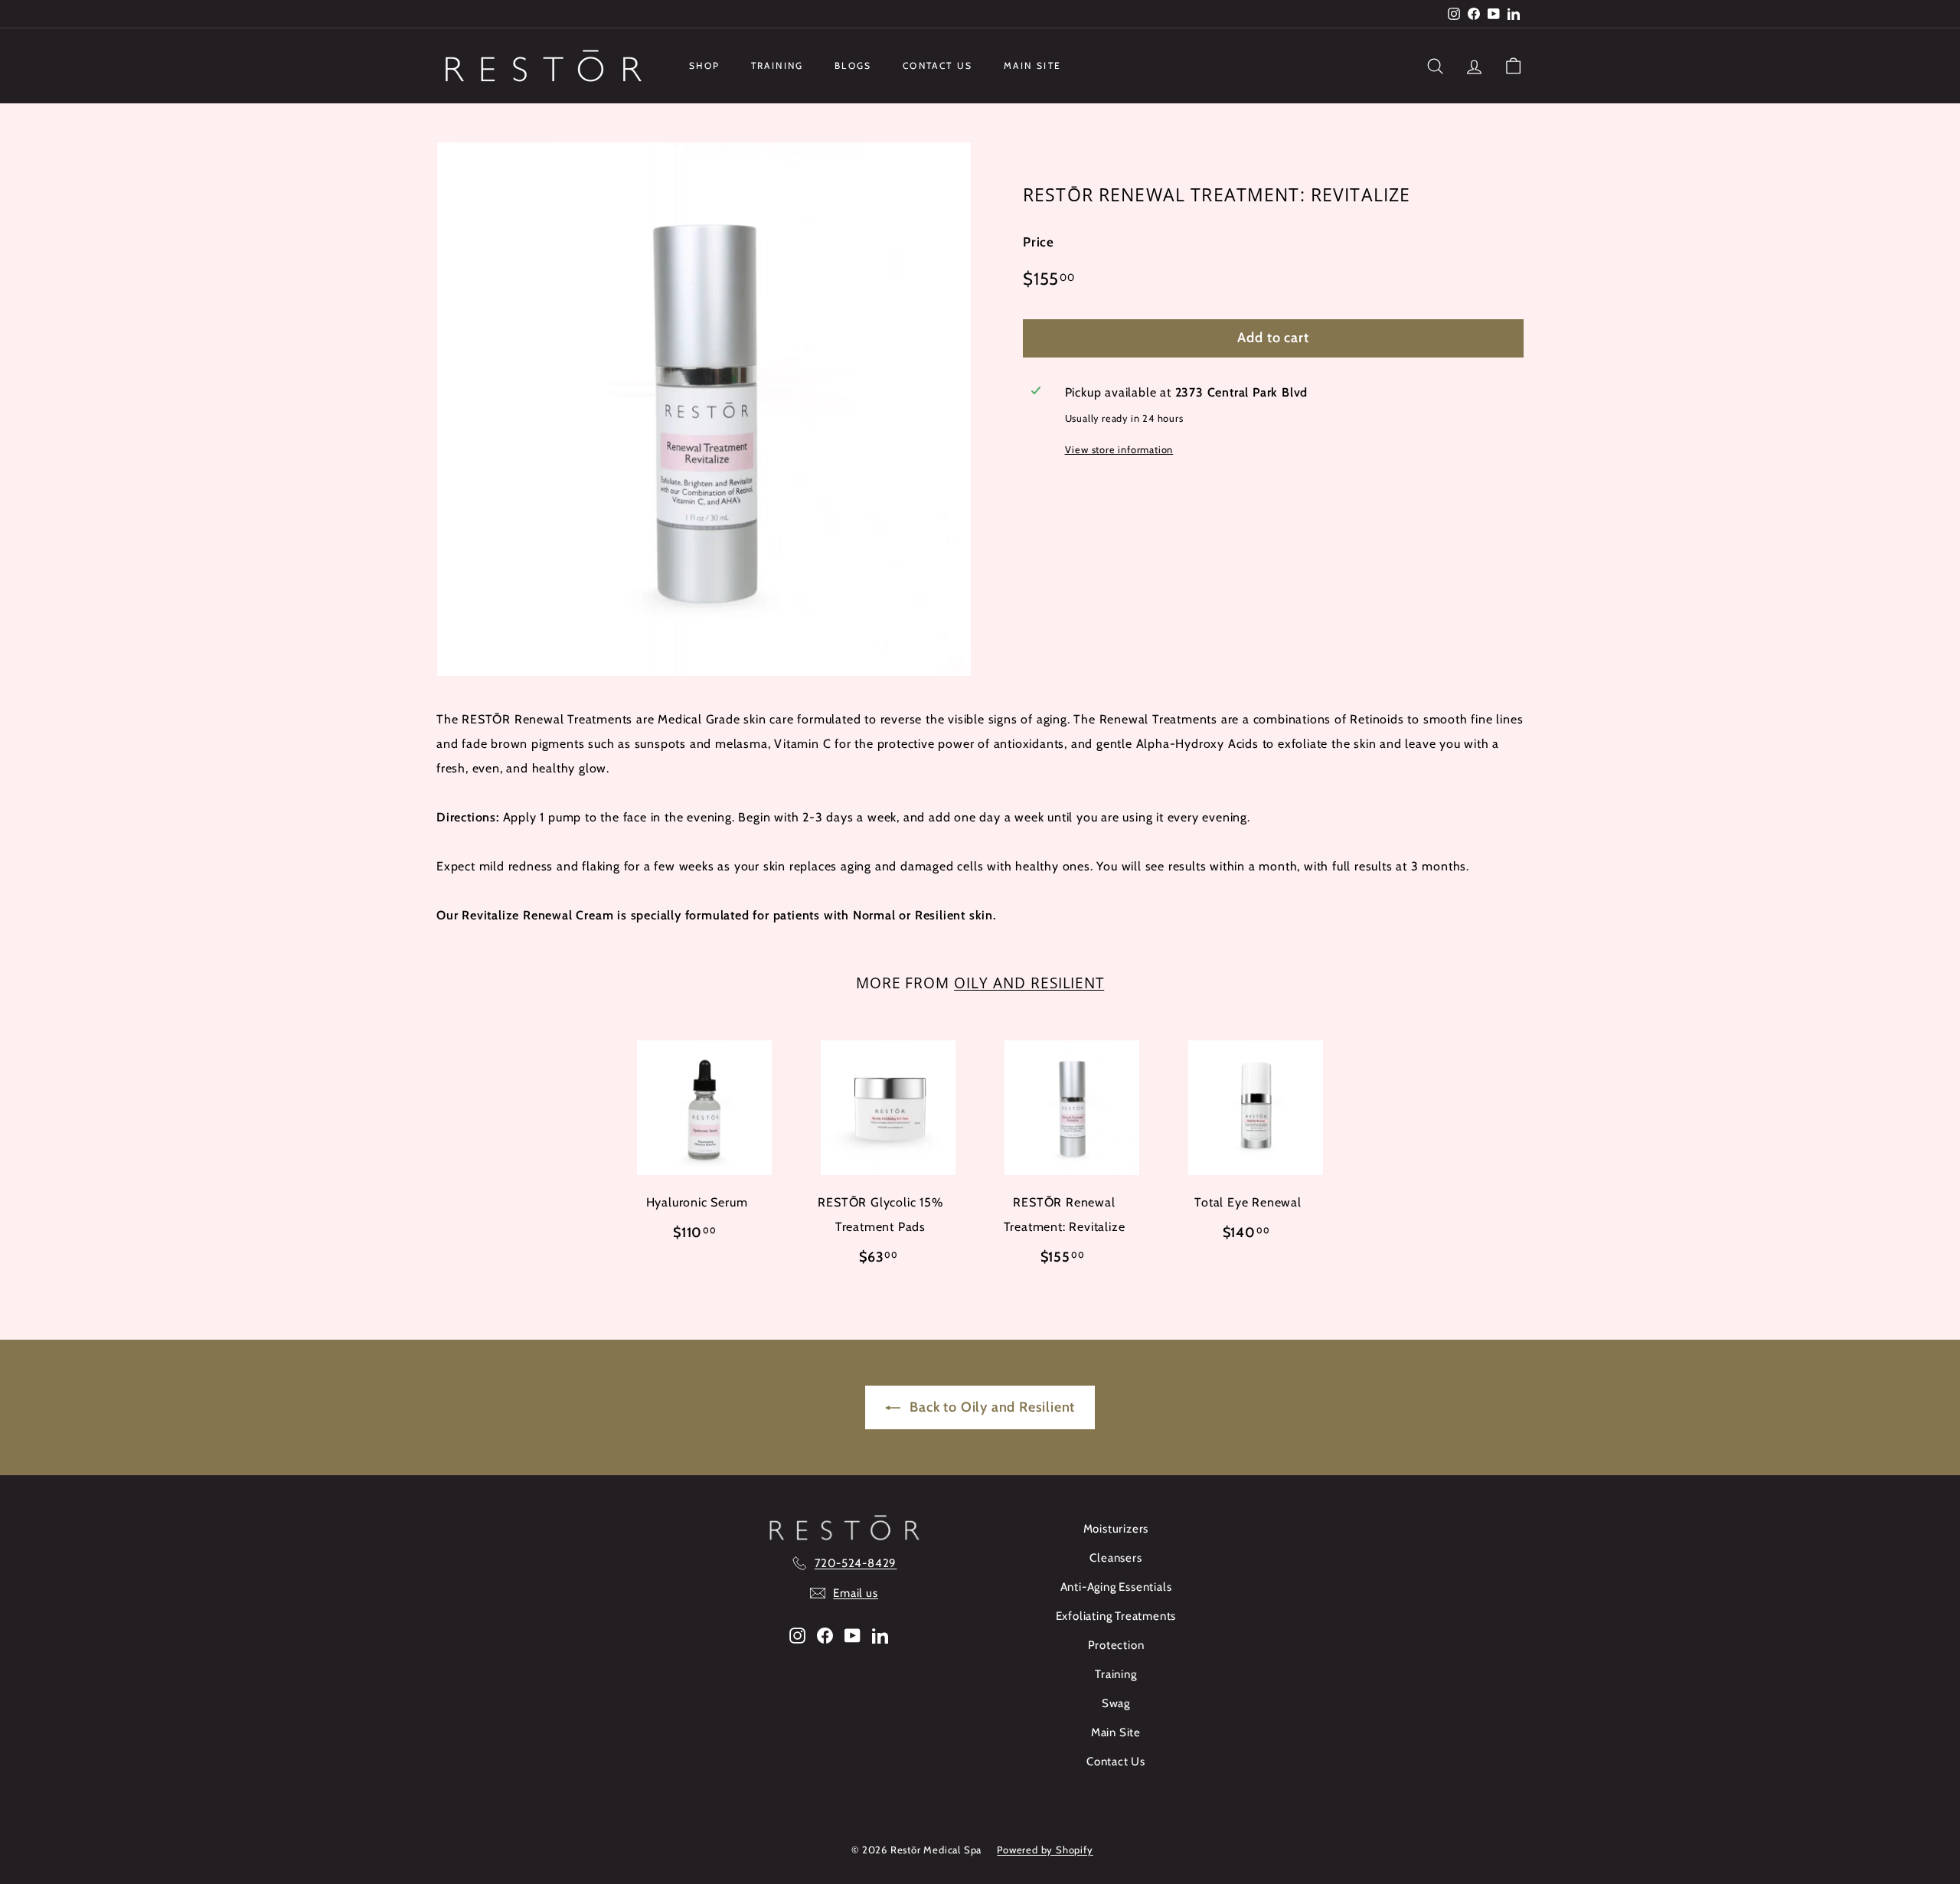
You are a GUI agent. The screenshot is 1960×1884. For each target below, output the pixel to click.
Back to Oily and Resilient (991, 1407)
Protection (1116, 1645)
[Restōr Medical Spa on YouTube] (853, 1635)
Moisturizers (1116, 1529)
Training (777, 65)
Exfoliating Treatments (1116, 1616)
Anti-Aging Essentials (1116, 1587)
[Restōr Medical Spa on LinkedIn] (880, 1635)
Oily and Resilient (1029, 983)
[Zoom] (704, 409)
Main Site (1033, 65)
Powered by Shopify (1045, 1850)
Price (1039, 243)
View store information (1119, 450)
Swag (1116, 1703)
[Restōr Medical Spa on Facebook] (825, 1635)
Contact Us (938, 65)
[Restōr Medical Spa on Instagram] (797, 1635)
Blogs (853, 65)
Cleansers (1116, 1558)
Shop (705, 65)
